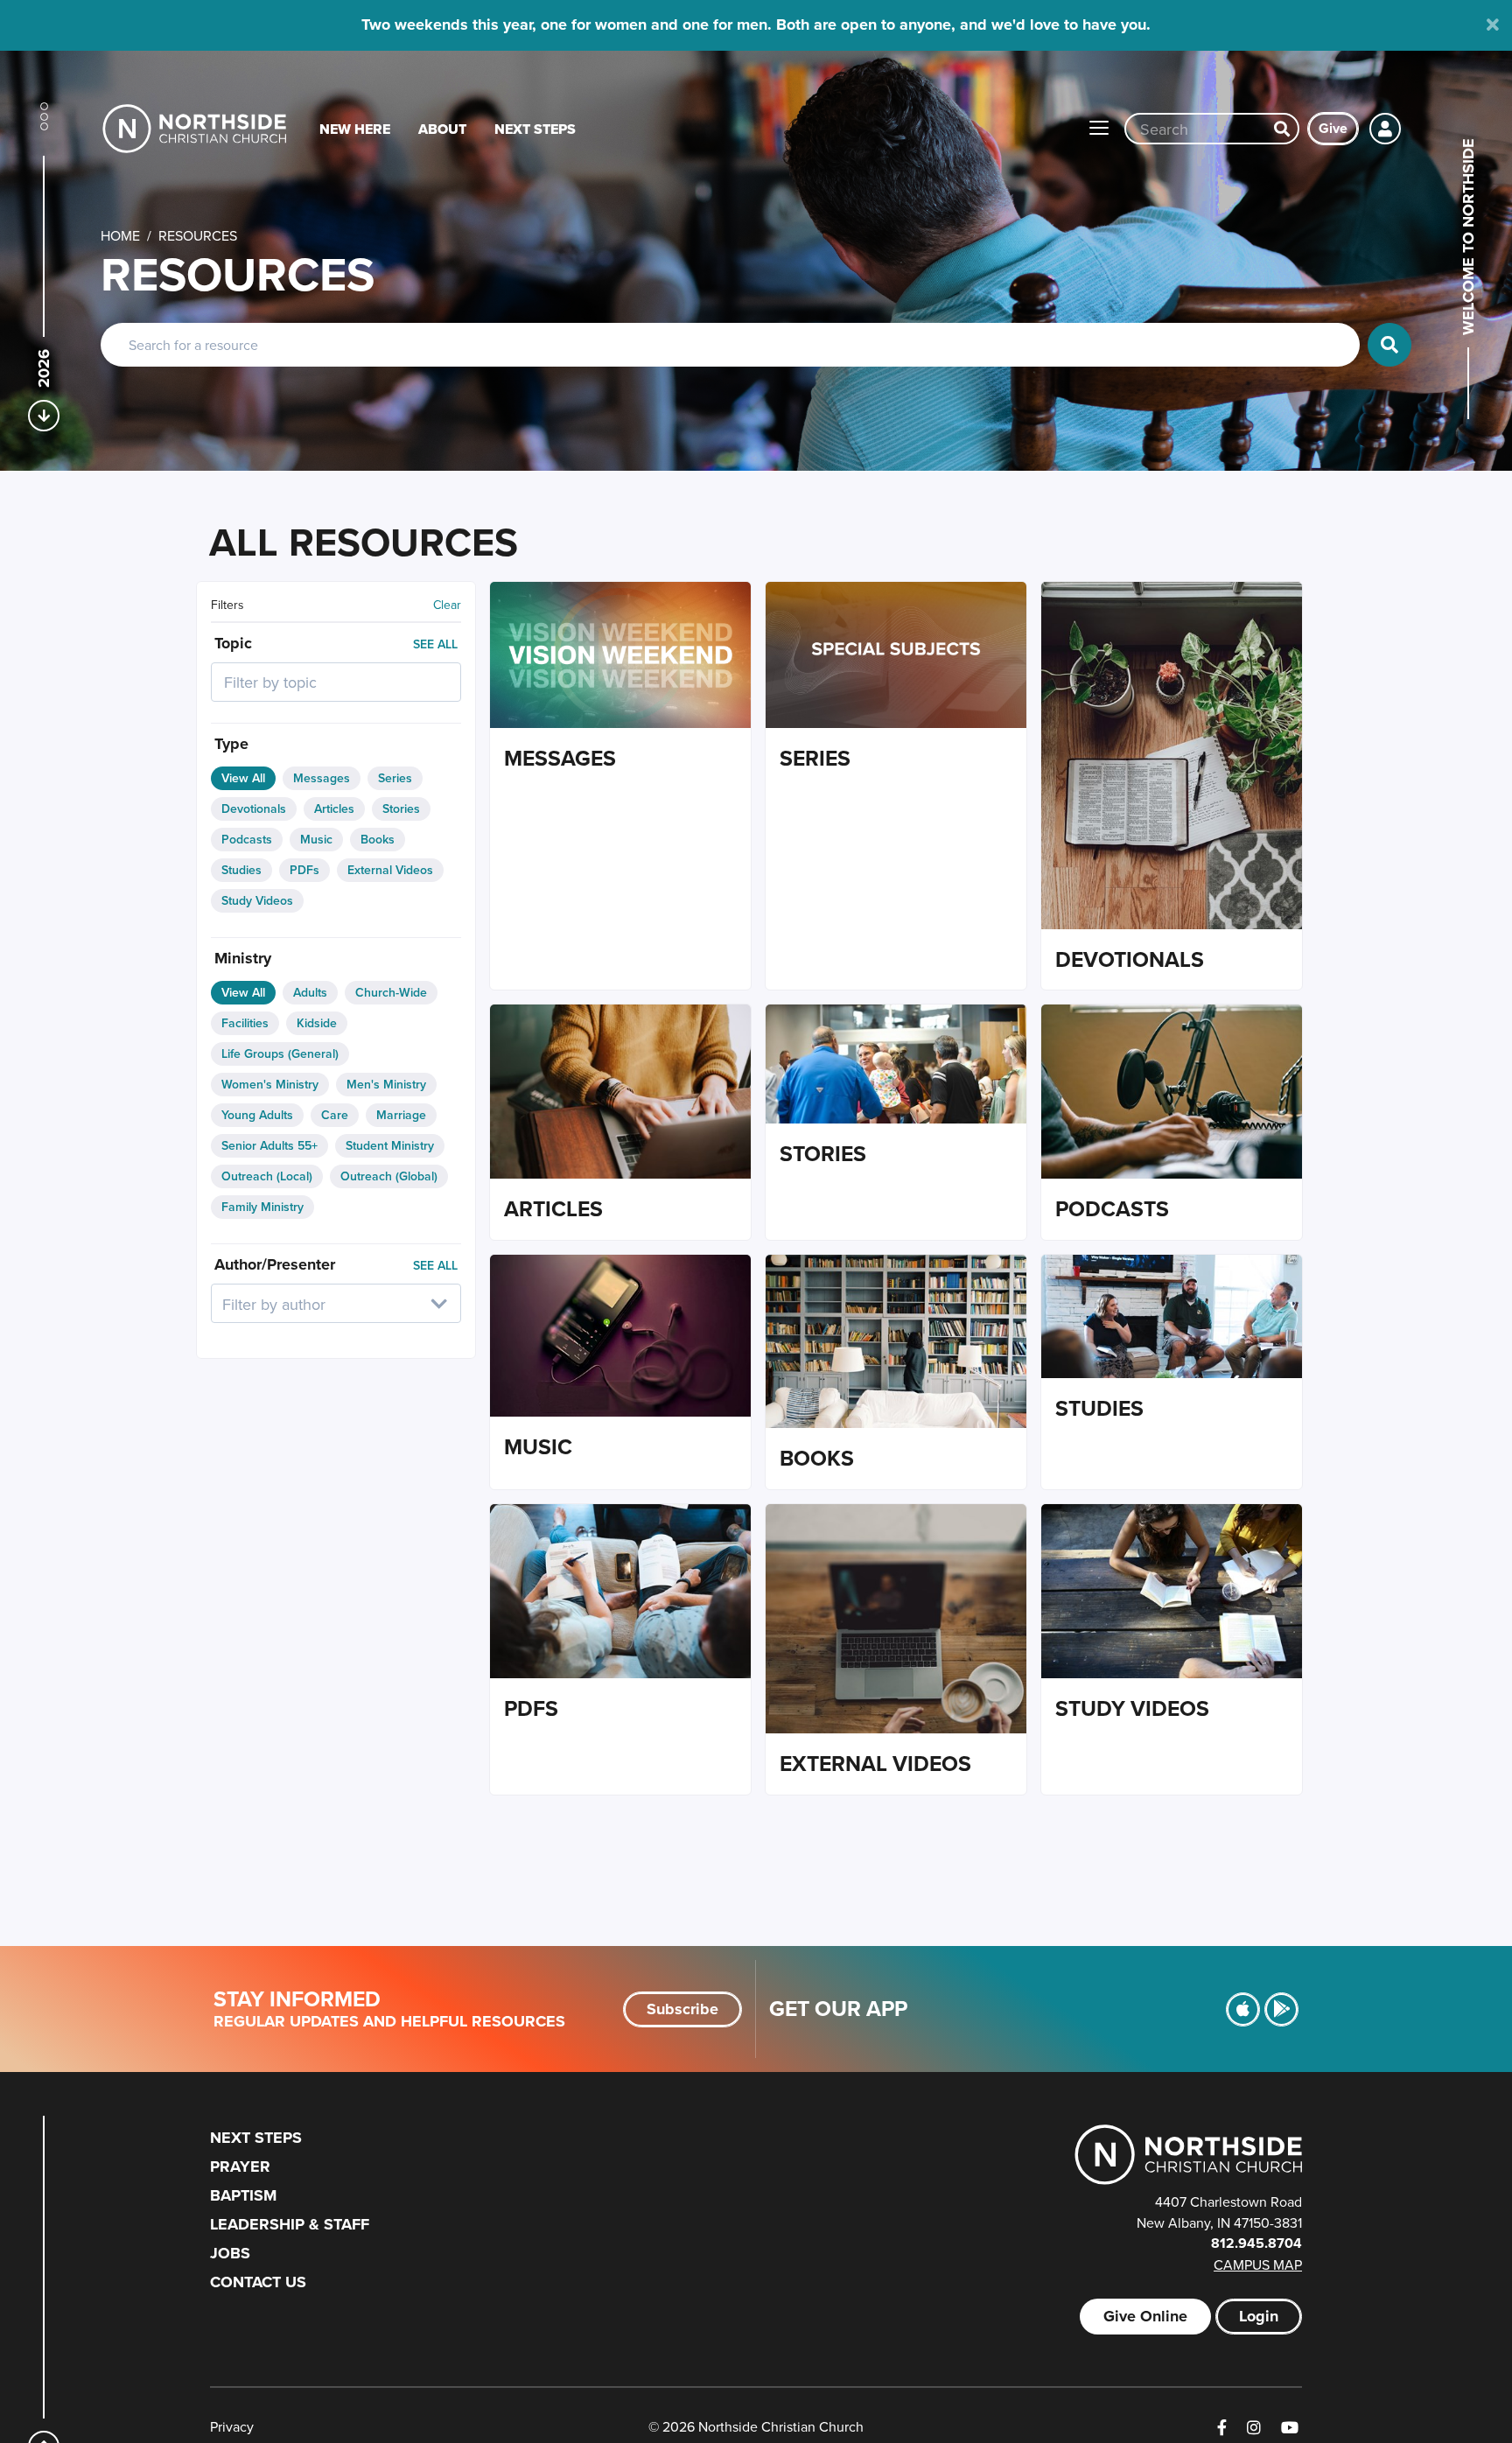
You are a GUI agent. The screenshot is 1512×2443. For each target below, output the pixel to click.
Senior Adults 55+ (269, 1145)
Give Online (1145, 2316)
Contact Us (258, 2282)
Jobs (230, 2253)
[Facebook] (1222, 2428)
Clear (447, 605)
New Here (355, 129)
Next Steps (535, 129)
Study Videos (257, 900)
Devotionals (254, 808)
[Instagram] (1254, 2428)
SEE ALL (435, 644)
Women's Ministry (270, 1084)
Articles (334, 808)
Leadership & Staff (290, 2224)
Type (231, 744)
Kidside (317, 1023)
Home (120, 235)
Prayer (240, 2166)
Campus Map (1258, 2264)
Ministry (243, 958)
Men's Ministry (386, 1084)
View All (243, 778)
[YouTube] (1290, 2428)
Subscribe (682, 2009)
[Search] (1282, 129)
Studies (241, 870)
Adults (310, 992)
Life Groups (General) (280, 1053)
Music (316, 839)
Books (378, 839)
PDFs (304, 870)
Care (335, 1115)
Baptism (243, 2195)
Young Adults (257, 1115)
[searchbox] (313, 682)
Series (395, 778)
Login (1259, 2316)
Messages (322, 778)
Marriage (401, 1115)
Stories (401, 808)
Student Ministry (390, 1145)
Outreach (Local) (267, 1176)
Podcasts (247, 839)
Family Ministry (262, 1207)
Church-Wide (391, 992)
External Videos (390, 870)
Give (1333, 128)
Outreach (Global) (389, 1176)
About (442, 129)
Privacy (232, 2426)
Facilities (245, 1023)
